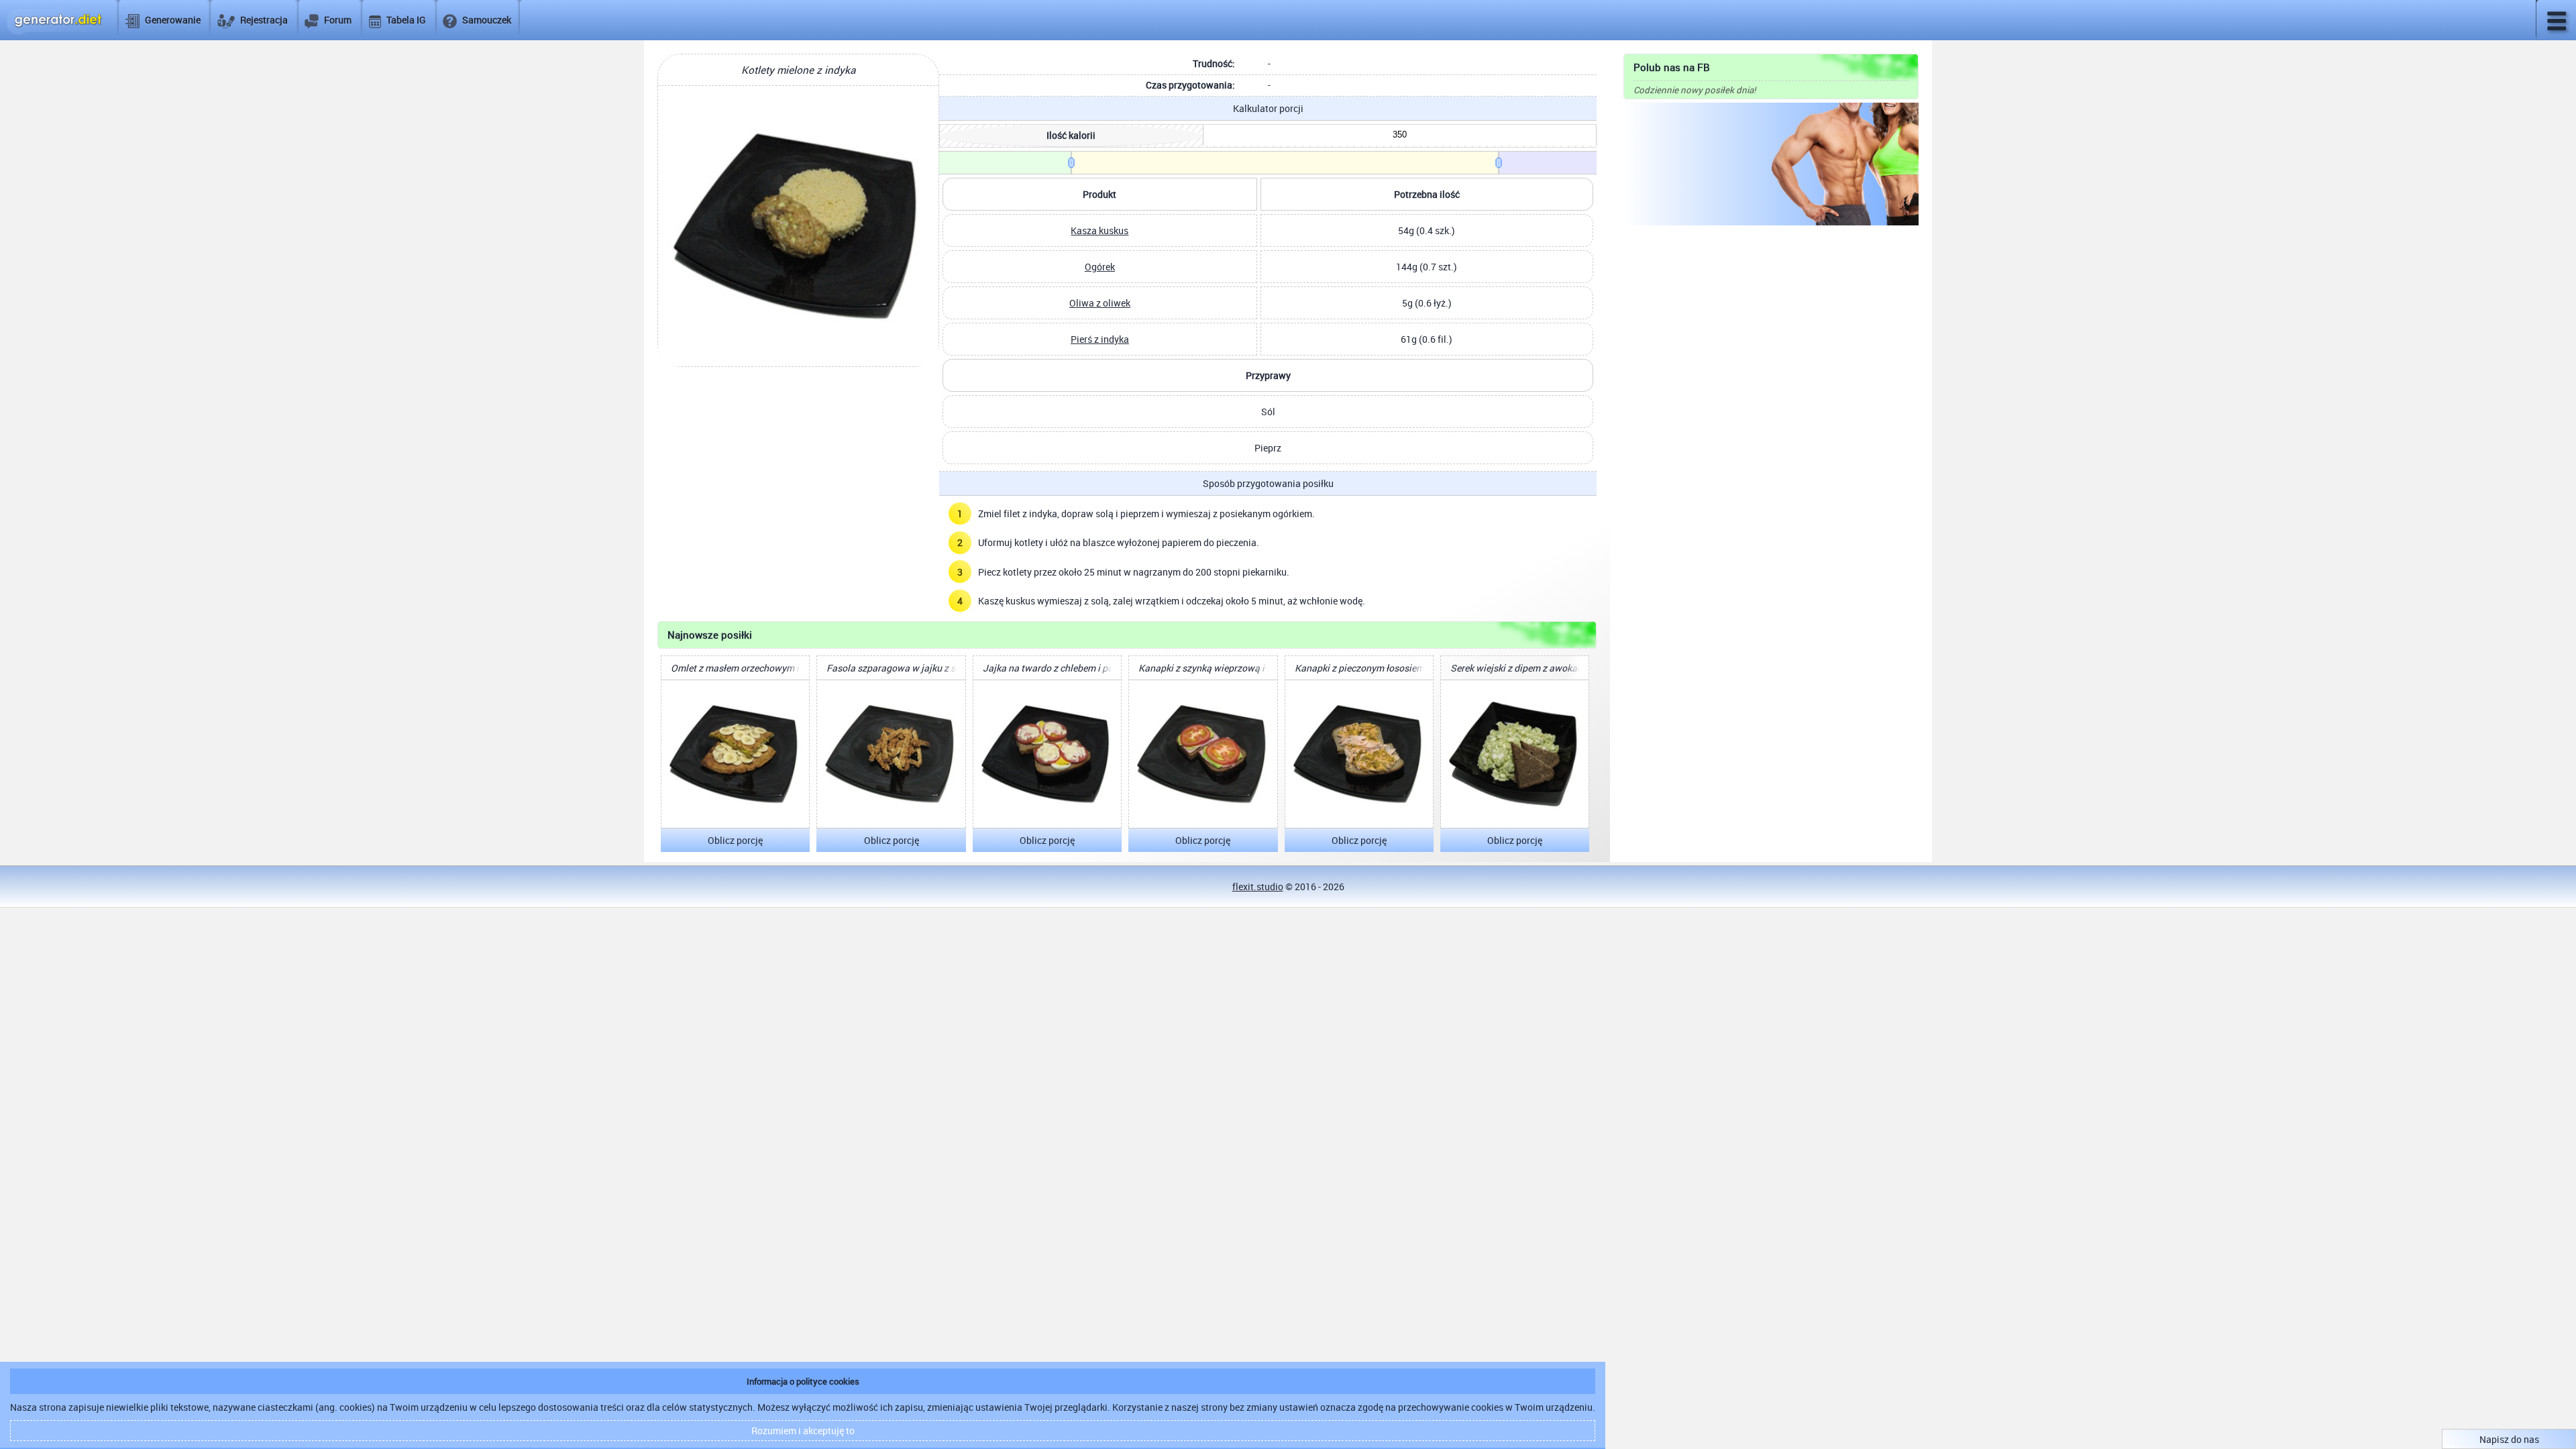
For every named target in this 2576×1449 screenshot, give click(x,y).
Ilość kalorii (1071, 135)
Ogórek (1100, 267)
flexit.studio (1258, 887)
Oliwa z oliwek (1100, 303)
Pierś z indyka (1100, 339)
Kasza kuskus (1099, 230)
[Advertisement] (1771, 333)
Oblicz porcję (735, 840)
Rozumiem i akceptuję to (803, 1431)
